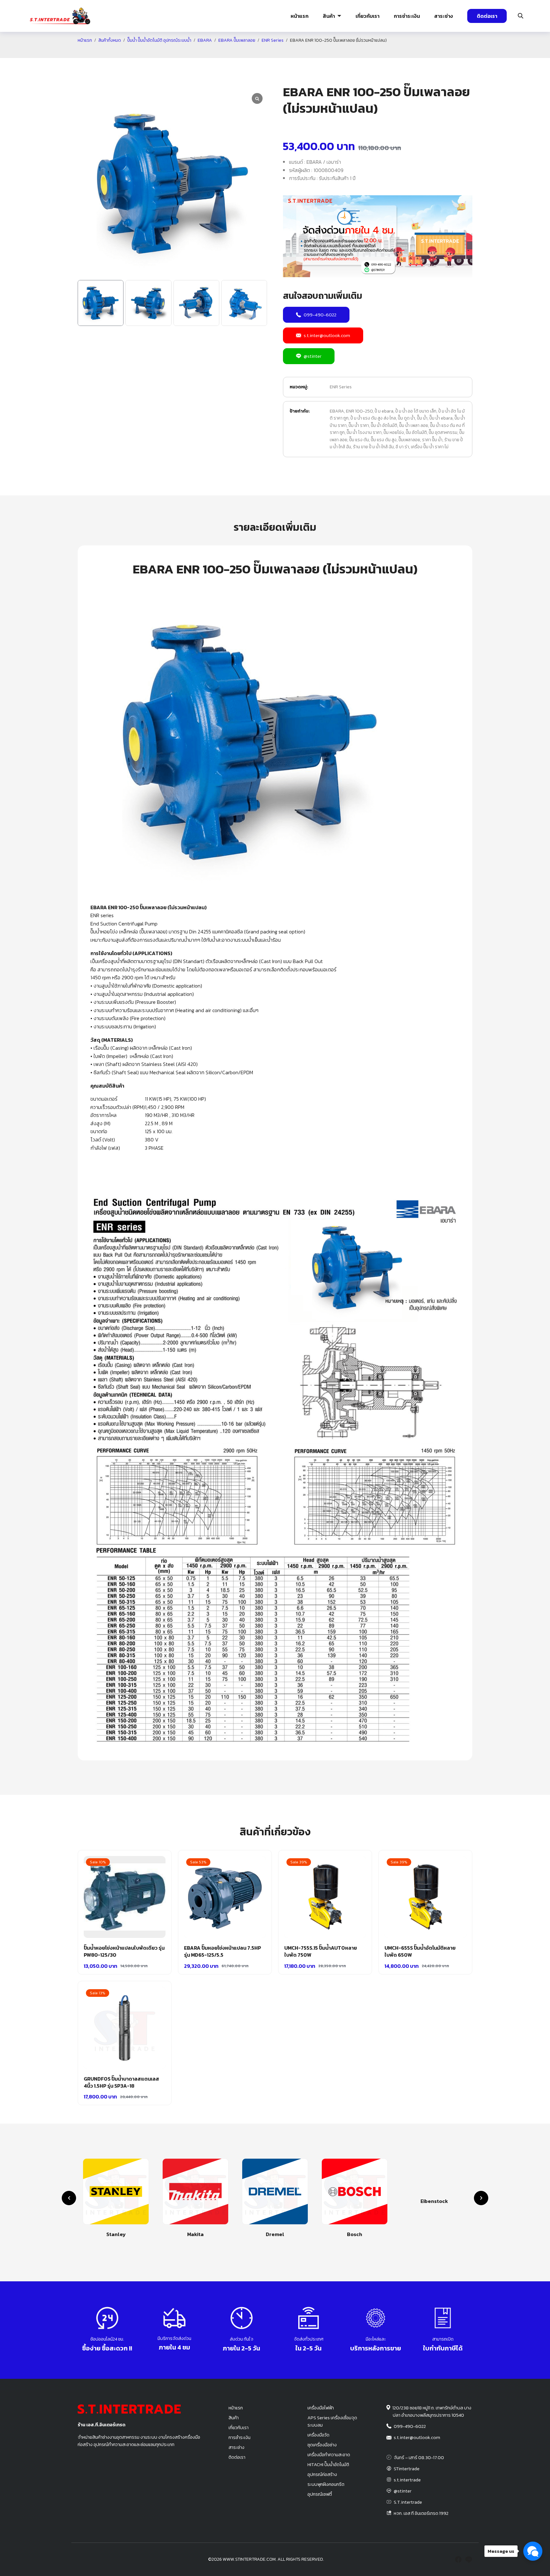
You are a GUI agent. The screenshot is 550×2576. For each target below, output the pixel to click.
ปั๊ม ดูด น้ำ (406, 418)
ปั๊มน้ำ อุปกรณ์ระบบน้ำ (145, 53)
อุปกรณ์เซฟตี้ (320, 2494)
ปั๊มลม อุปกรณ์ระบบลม (231, 53)
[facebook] (458, 2559)
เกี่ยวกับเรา (367, 16)
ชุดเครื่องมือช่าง (322, 2445)
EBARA (337, 411)
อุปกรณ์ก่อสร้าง (479, 53)
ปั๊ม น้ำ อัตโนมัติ (384, 425)
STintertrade (407, 2469)
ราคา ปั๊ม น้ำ (432, 440)
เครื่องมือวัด (318, 2435)
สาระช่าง (444, 16)
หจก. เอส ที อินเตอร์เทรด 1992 (421, 2513)
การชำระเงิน (407, 16)
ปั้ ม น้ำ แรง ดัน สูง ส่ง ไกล (373, 418)
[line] (469, 2559)
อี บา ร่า (402, 447)
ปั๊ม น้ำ (422, 418)
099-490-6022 (320, 315)
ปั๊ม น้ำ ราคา (359, 425)
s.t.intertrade (407, 2480)
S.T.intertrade (408, 2502)
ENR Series (341, 387)
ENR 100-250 (359, 411)
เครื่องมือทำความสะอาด (329, 2455)
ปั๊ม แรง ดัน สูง (384, 440)
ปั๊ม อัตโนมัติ (416, 432)
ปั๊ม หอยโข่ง (394, 432)
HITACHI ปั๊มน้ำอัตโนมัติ (328, 2464)
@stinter (313, 356)
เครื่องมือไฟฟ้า (321, 2408)
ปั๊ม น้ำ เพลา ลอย (414, 425)
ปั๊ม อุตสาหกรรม (443, 432)
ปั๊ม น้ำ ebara (441, 418)
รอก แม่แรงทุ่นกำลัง (313, 53)
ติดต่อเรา (487, 16)
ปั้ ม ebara (384, 411)
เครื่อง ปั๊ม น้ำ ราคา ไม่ (430, 447)
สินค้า (329, 16)
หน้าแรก (300, 16)
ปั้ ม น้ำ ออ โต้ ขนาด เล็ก (416, 411)
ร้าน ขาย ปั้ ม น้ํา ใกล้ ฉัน (373, 447)
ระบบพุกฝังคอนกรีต (398, 53)
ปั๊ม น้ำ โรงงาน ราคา (364, 432)
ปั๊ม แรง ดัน (359, 440)
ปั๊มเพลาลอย (409, 440)
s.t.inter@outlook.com (327, 335)
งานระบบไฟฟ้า (53, 53)
